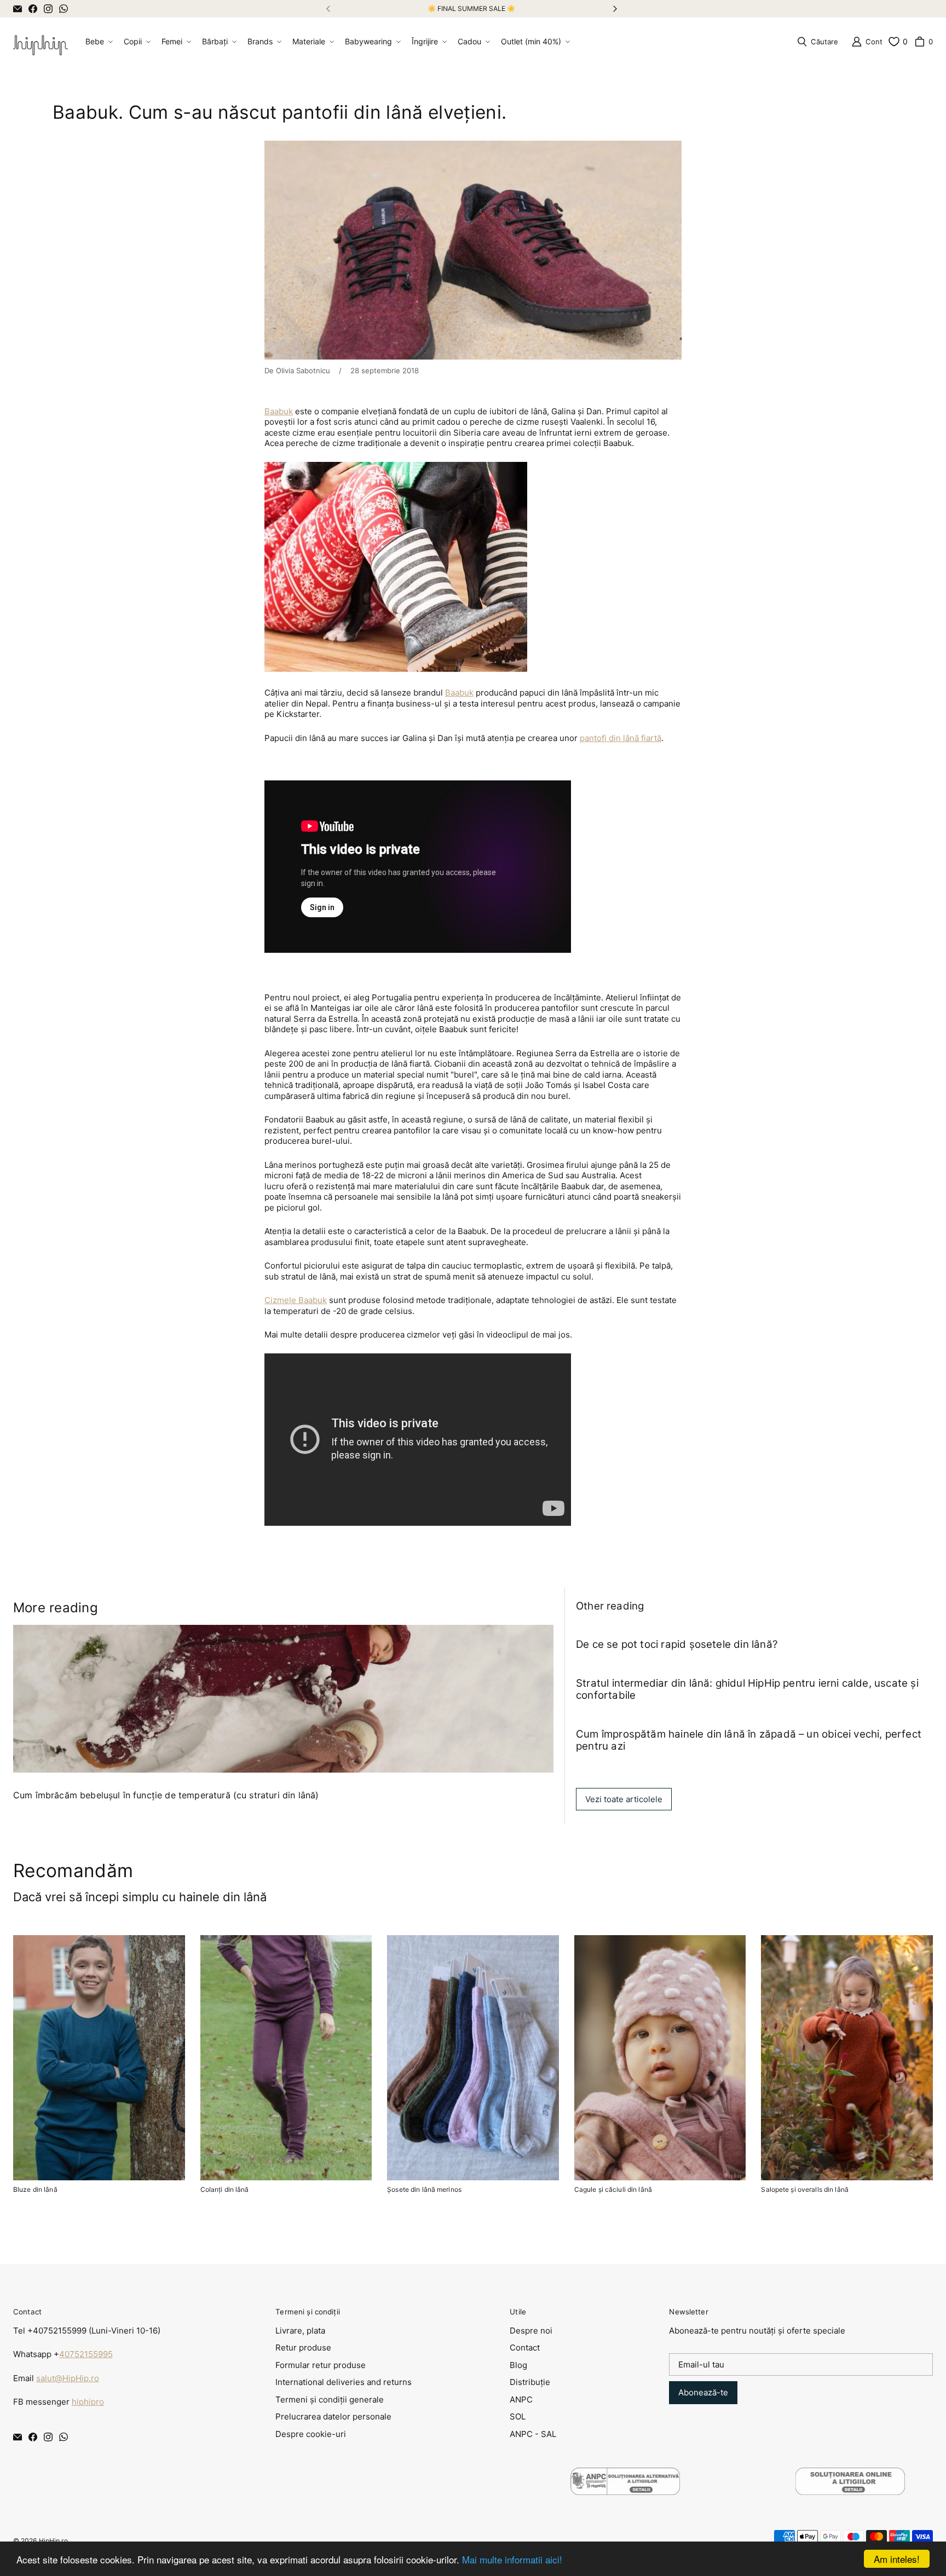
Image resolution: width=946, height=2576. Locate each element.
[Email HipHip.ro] (18, 9)
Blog (518, 2365)
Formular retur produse (321, 2365)
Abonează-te (703, 2392)
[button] (98, 42)
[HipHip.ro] (41, 42)
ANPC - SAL (533, 2434)
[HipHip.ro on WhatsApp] (64, 9)
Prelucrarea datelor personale (333, 2416)
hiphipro (88, 2402)
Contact (525, 2348)
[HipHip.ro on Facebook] (33, 9)
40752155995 (86, 2354)
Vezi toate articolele (624, 1799)
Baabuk (279, 411)
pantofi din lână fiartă (621, 738)
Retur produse (303, 2348)
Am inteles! (897, 2559)
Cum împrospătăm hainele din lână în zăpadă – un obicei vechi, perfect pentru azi (749, 1740)
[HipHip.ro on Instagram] (48, 9)
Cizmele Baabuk (296, 1300)
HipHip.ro (53, 2541)
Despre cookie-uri (311, 2434)
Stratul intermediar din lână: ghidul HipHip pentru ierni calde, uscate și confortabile (747, 1689)
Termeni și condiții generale (330, 2400)
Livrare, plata (300, 2331)
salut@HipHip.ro (68, 2378)
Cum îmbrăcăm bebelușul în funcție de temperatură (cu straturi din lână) (166, 1795)
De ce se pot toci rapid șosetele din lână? (677, 1644)
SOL (518, 2416)
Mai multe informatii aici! (512, 2559)
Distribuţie (530, 2382)
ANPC (521, 2400)
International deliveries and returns (344, 2382)
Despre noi (531, 2331)
